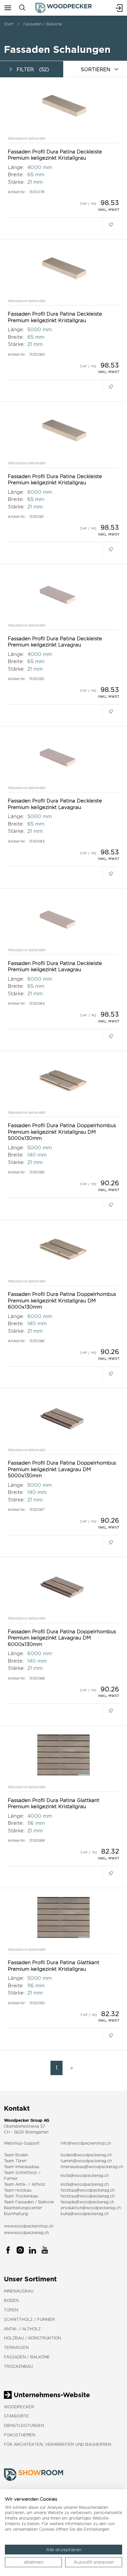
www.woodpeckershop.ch (29, 2226)
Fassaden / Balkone (43, 24)
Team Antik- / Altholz (25, 2184)
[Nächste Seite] (70, 2068)
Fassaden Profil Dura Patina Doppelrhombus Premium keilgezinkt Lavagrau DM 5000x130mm (62, 1469)
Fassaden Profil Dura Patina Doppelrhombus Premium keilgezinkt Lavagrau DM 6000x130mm (62, 1638)
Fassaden (24, 2202)
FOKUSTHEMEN (20, 2435)
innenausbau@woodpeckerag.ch (92, 2167)
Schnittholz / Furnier (29, 2319)
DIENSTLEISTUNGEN (24, 2425)
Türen (11, 2310)
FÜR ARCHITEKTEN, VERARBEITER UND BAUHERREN (57, 2444)
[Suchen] (22, 8)
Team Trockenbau (21, 2196)
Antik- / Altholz (22, 2329)
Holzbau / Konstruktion (32, 2338)
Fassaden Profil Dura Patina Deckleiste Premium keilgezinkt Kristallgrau (55, 155)
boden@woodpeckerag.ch (86, 2155)
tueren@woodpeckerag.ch (86, 2161)
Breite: (16, 174)
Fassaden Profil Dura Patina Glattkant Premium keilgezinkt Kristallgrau (54, 1803)
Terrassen (16, 2347)
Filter (33, 69)
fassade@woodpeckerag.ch (87, 2202)
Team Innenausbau (21, 2167)
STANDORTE (16, 2416)
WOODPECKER (19, 2407)
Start (9, 24)
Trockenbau (18, 2366)
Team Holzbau (18, 2190)
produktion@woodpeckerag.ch (91, 2208)
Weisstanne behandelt (27, 138)
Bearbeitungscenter (23, 2208)
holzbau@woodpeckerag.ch (88, 2190)
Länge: (16, 167)
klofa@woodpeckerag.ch (85, 2175)
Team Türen (15, 2161)
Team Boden (16, 2155)
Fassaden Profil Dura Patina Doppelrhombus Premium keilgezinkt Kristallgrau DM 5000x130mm (62, 1132)
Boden (11, 2300)
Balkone (46, 2202)
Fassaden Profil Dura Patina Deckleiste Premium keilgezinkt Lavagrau (55, 642)
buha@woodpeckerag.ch (85, 2214)
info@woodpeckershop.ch (86, 2143)
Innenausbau (19, 2291)
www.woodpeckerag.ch (26, 2233)
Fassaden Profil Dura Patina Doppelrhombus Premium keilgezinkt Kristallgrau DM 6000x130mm (62, 1300)
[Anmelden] (119, 8)
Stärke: (16, 182)
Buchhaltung (16, 2214)
